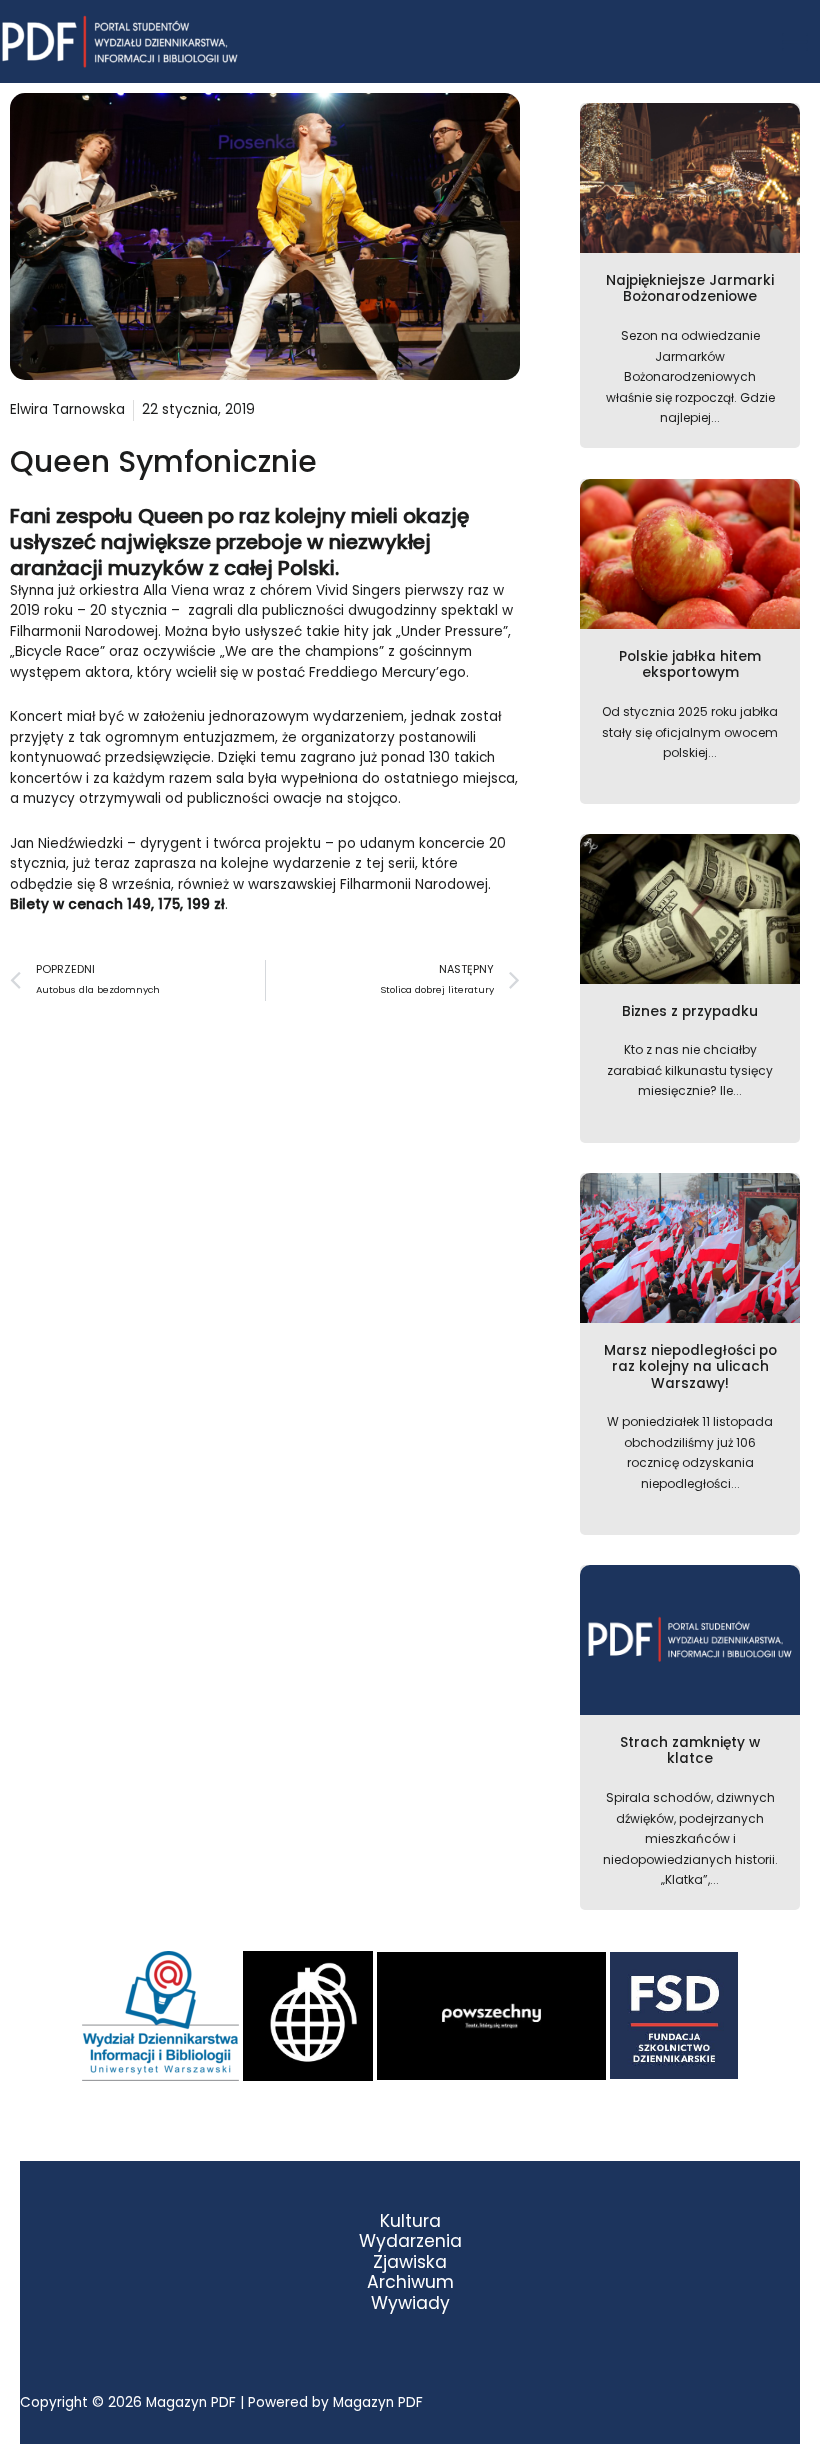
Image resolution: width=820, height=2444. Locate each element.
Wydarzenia (410, 2241)
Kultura (410, 2221)
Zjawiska (410, 2262)
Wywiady (410, 2303)
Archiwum (410, 2282)
